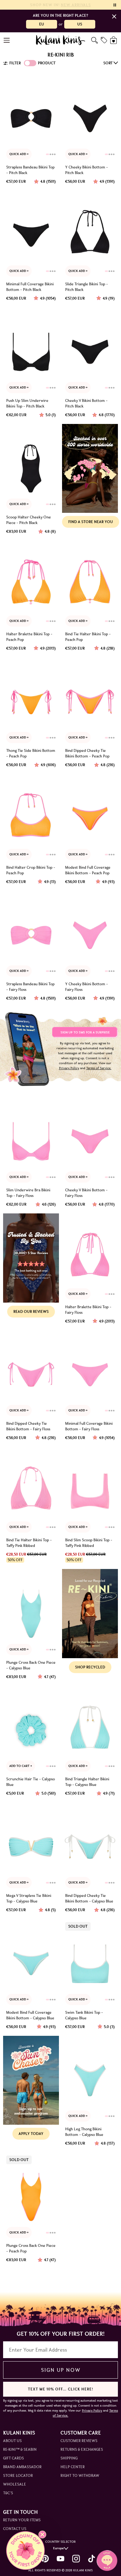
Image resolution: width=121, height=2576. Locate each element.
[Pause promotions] (115, 5)
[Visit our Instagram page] (76, 2559)
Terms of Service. (99, 1068)
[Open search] (94, 40)
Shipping (69, 2458)
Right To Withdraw (80, 2475)
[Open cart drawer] (114, 40)
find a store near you (91, 522)
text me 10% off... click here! (60, 2389)
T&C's (8, 2493)
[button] (25, 2551)
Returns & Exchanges (82, 2449)
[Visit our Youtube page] (60, 2559)
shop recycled (90, 1667)
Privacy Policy (69, 1068)
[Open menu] (7, 40)
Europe (58, 2548)
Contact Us (15, 2529)
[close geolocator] (114, 16)
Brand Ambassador (22, 2467)
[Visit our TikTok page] (92, 2559)
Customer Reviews (79, 2441)
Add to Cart (20, 1766)
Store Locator (18, 2475)
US (80, 24)
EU (42, 24)
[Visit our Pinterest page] (45, 2559)
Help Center (73, 2467)
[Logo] (61, 40)
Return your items (22, 2520)
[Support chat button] (107, 2560)
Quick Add (18, 154)
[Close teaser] (42, 2535)
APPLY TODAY (31, 2134)
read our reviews (31, 1311)
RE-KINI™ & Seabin (20, 2449)
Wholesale (15, 2484)
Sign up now (61, 2370)
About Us (12, 2441)
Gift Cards (13, 2458)
